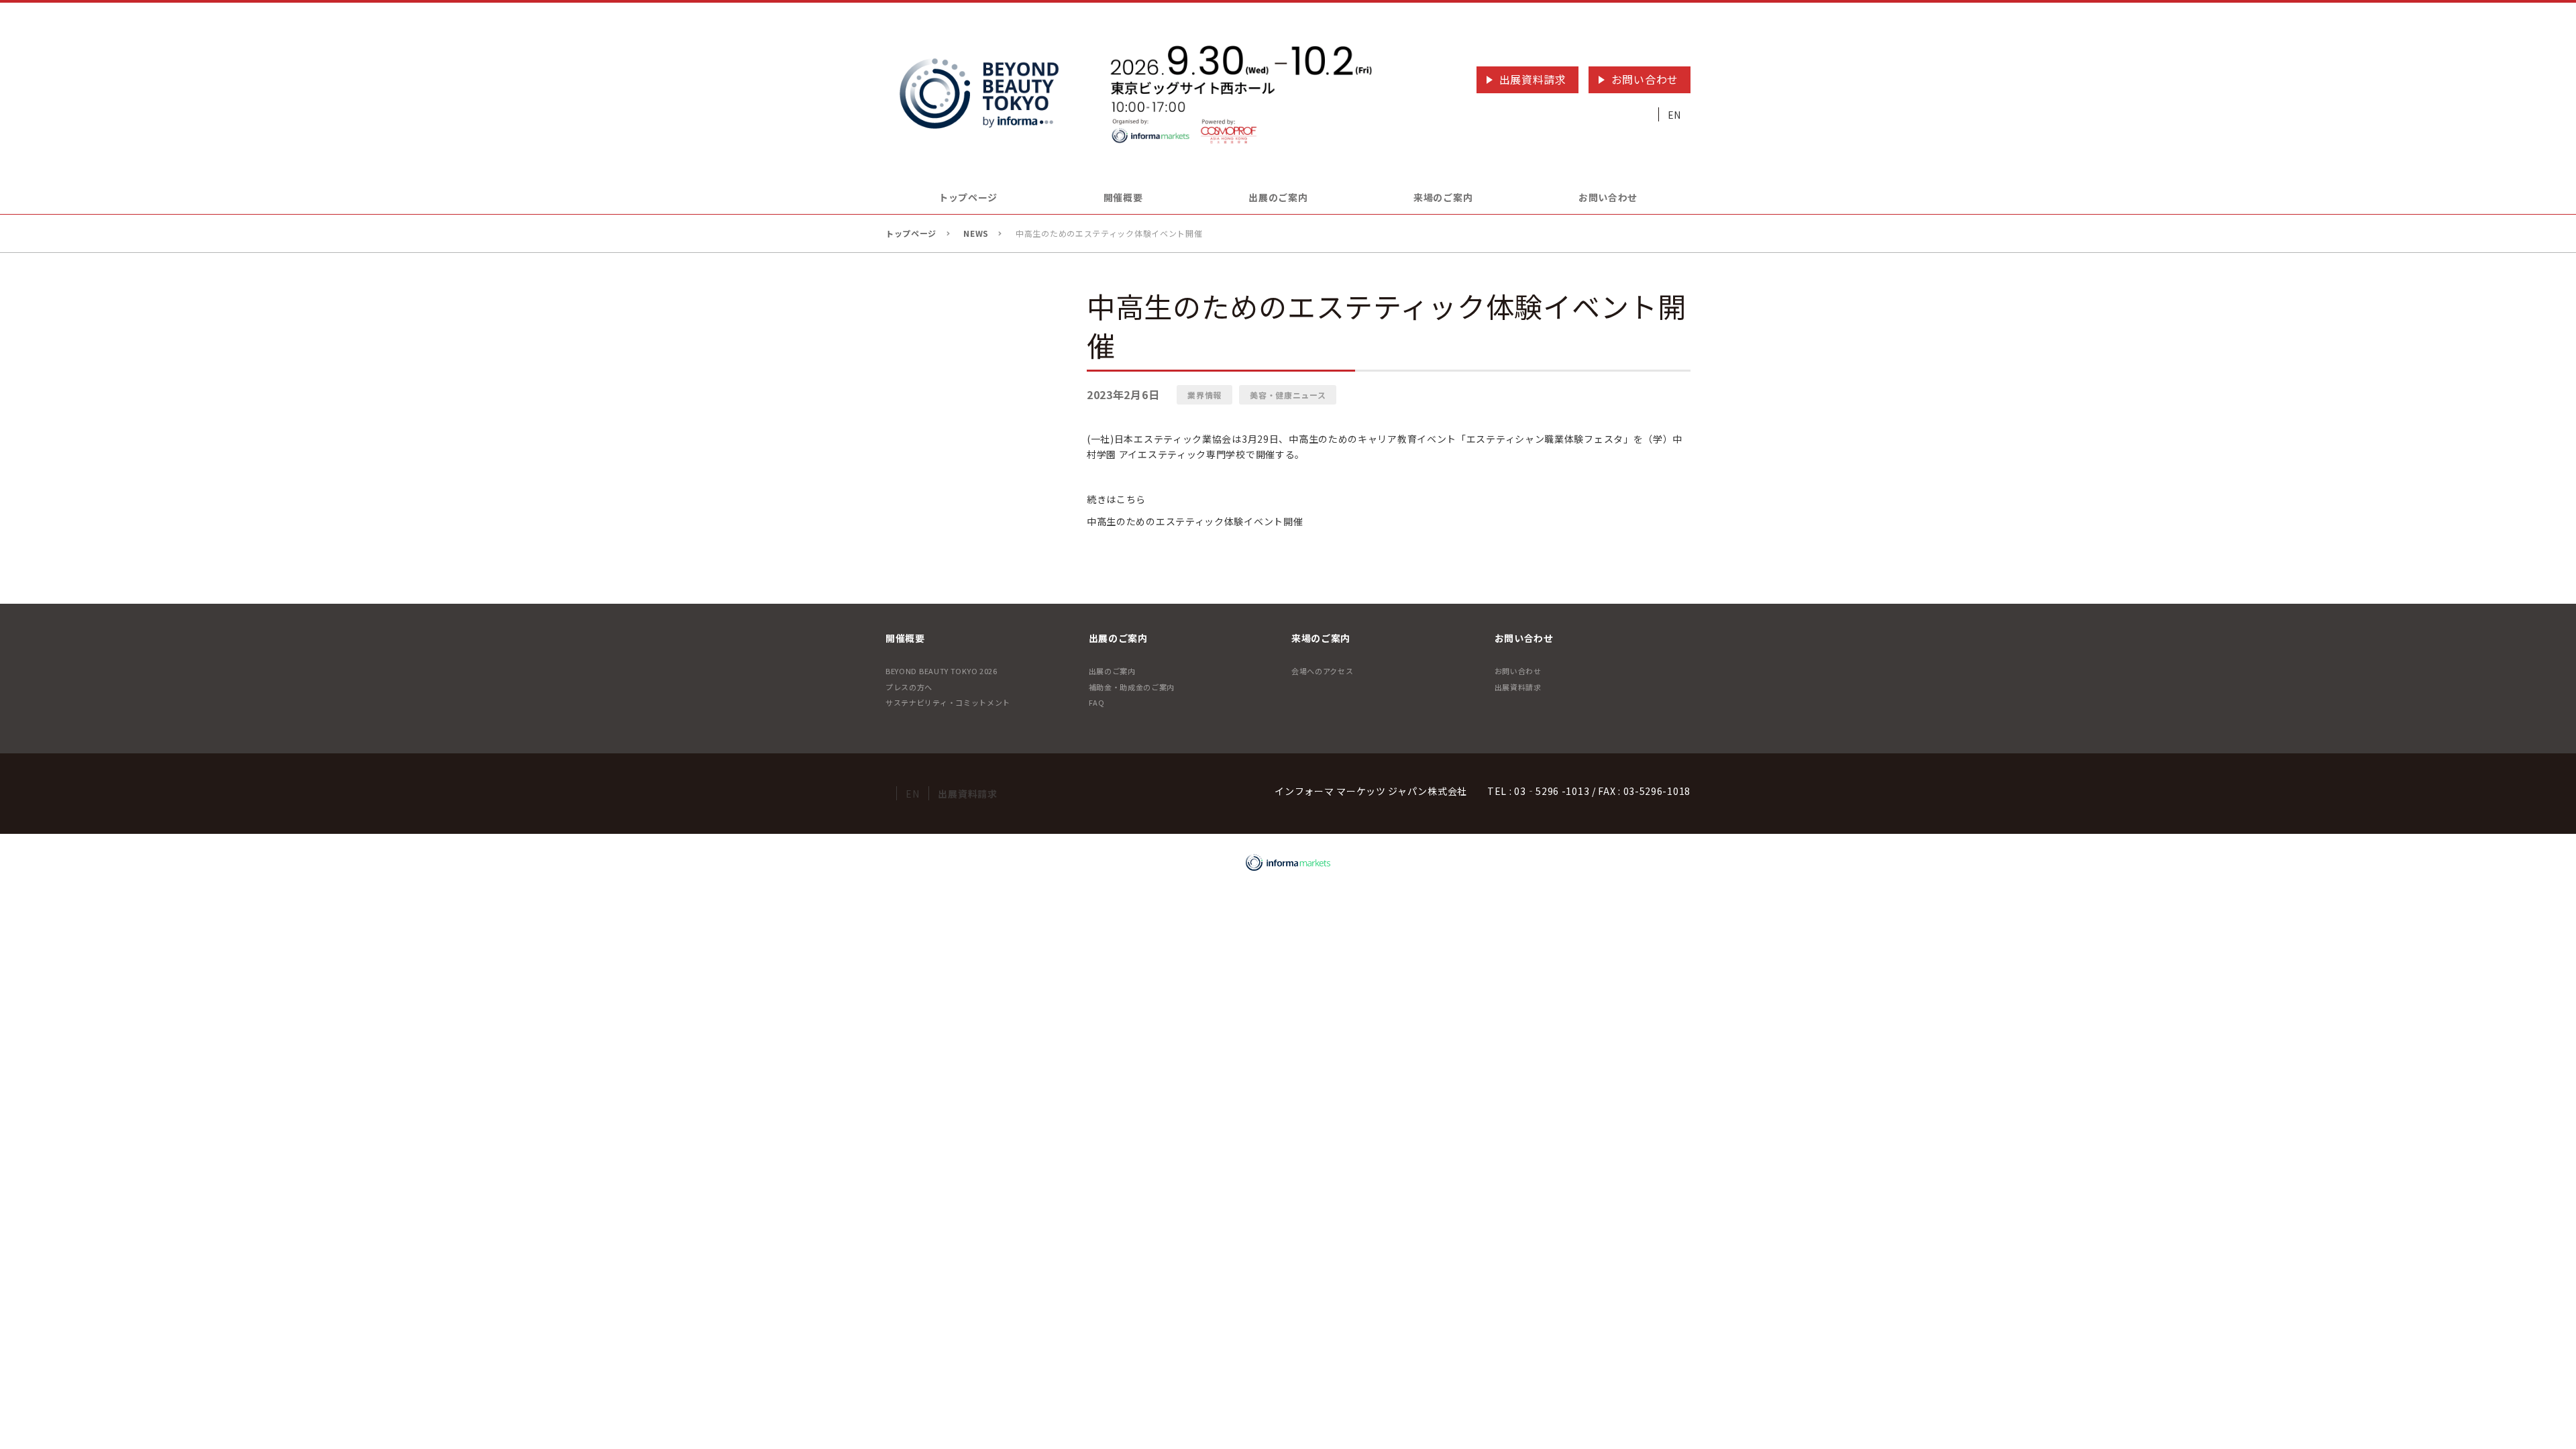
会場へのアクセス (1323, 671)
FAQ (1097, 702)
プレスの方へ (909, 687)
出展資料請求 (1533, 79)
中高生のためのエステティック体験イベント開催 (1195, 521)
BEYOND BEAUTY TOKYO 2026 (942, 671)
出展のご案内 (1112, 671)
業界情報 (1204, 395)
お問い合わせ (1645, 79)
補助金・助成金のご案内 (1132, 687)
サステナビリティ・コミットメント (948, 702)
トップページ (968, 197)
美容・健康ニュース (1288, 395)
